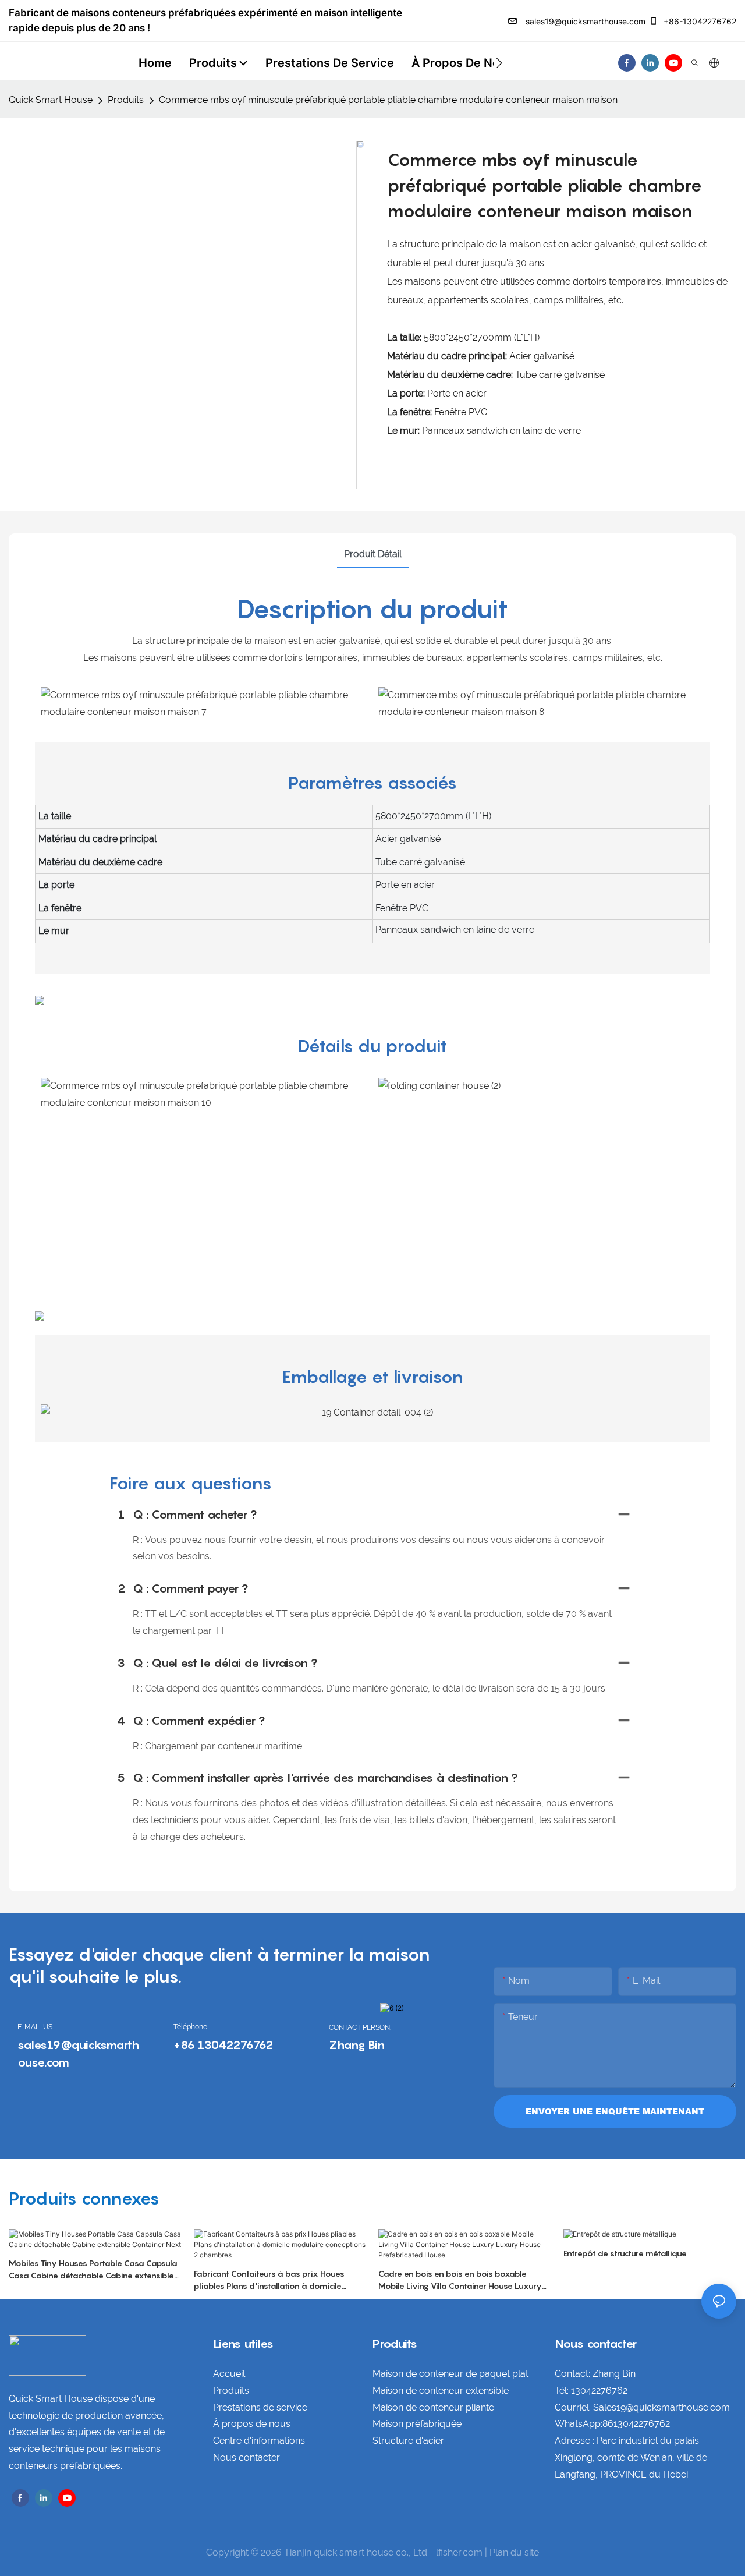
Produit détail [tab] (373, 554)
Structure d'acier (408, 2441)
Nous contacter (246, 2458)
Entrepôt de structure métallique (625, 2253)
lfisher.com (460, 2552)
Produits (126, 100)
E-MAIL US (35, 2027)
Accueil (229, 2374)
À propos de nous (252, 2424)
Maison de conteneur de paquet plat (450, 2374)
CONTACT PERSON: (360, 2027)
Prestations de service (260, 2407)
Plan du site (514, 2552)
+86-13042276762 (699, 21)
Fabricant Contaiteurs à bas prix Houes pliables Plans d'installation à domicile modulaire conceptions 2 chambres (269, 2280)
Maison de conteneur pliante (433, 2407)
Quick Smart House (51, 100)
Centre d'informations (259, 2441)
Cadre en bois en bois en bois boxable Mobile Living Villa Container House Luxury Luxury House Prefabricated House (460, 2280)
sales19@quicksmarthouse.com (584, 21)
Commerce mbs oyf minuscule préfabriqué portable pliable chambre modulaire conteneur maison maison (388, 100)
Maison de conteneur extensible (441, 2391)
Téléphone (190, 2027)
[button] (499, 63)
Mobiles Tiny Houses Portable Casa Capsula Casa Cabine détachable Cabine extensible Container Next (93, 2270)
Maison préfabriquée (417, 2424)
